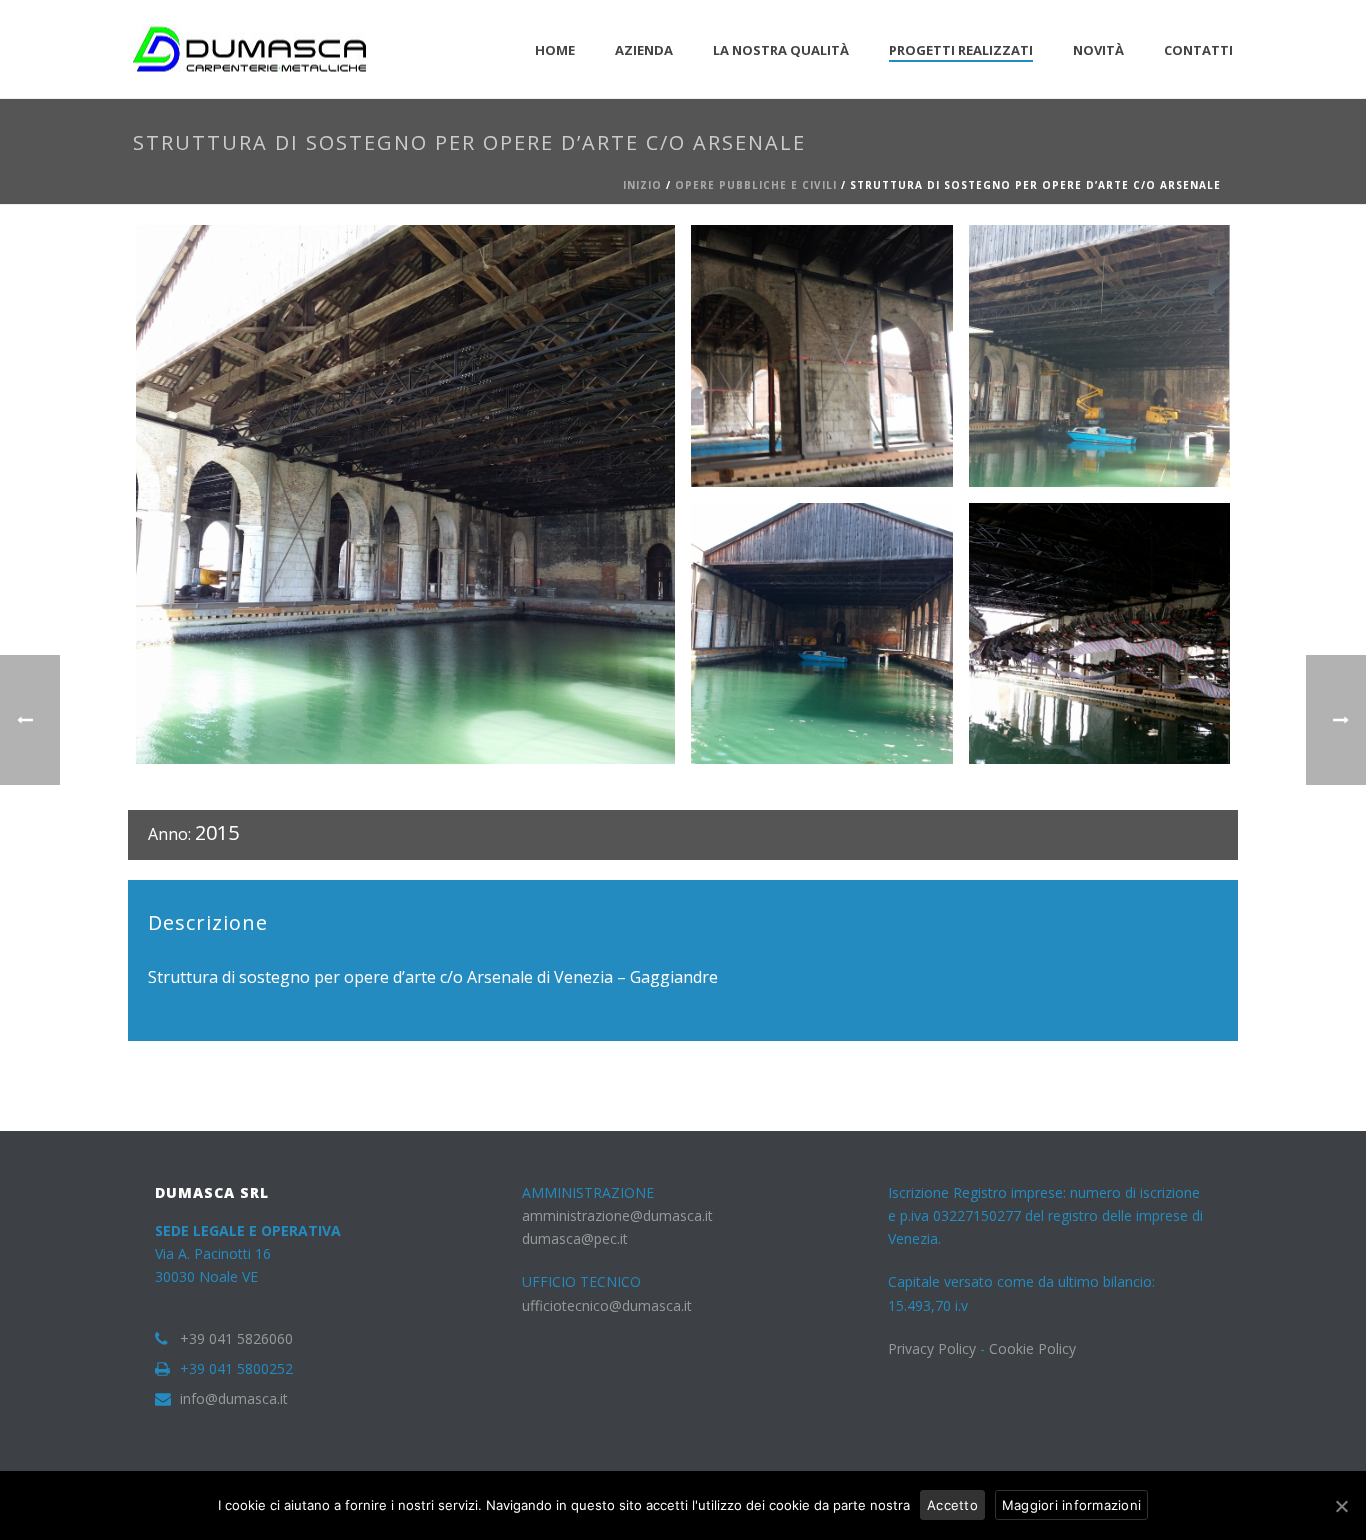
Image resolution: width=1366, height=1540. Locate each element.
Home (555, 50)
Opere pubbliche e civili (756, 185)
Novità (1098, 50)
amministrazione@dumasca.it (617, 1215)
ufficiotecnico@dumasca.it (607, 1305)
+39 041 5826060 (236, 1339)
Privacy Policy (932, 1348)
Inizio (642, 185)
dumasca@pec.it (575, 1238)
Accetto (952, 1505)
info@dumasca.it (234, 1399)
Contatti (1198, 50)
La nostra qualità (781, 50)
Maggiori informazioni (1071, 1505)
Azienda (644, 50)
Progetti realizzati (961, 50)
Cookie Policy (1032, 1348)
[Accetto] (1341, 1506)
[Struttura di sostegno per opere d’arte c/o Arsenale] (405, 494)
